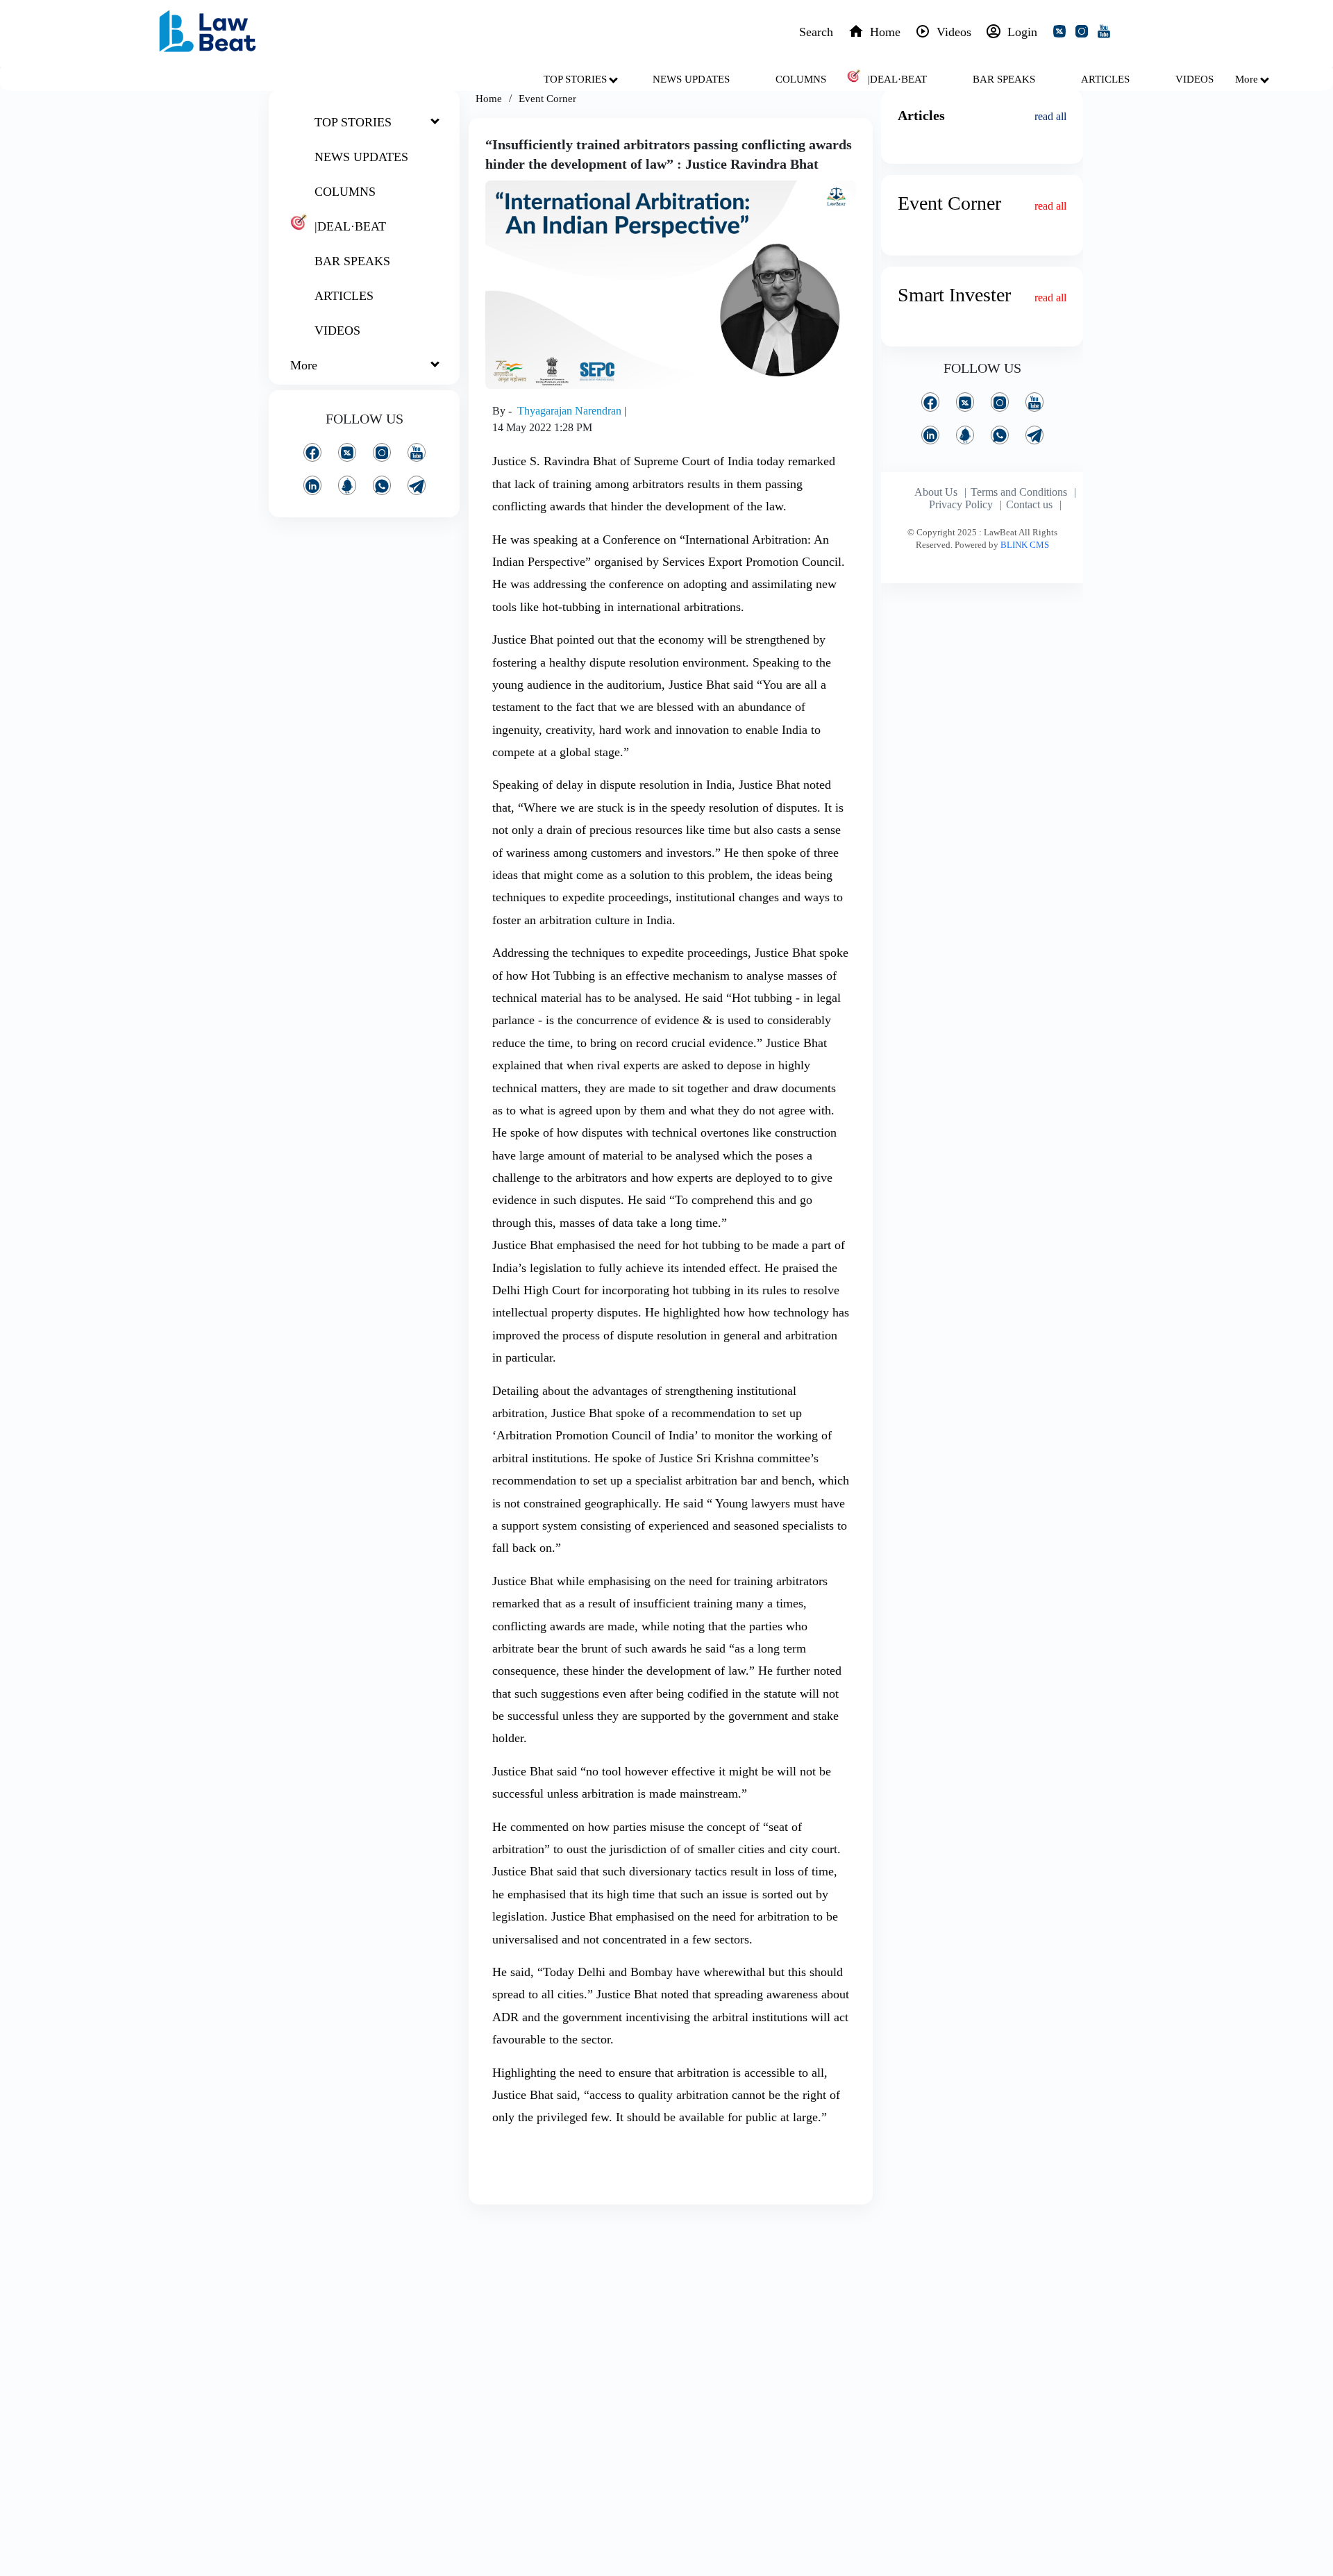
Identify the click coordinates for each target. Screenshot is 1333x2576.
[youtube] (1107, 33)
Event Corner (547, 99)
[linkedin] (312, 485)
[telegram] (417, 485)
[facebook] (312, 452)
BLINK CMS (1025, 545)
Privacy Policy (961, 504)
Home (489, 99)
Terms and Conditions (1019, 492)
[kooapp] (347, 485)
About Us (936, 492)
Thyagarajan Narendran (571, 411)
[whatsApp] (382, 485)
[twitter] (1062, 33)
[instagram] (1084, 33)
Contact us (1029, 504)
